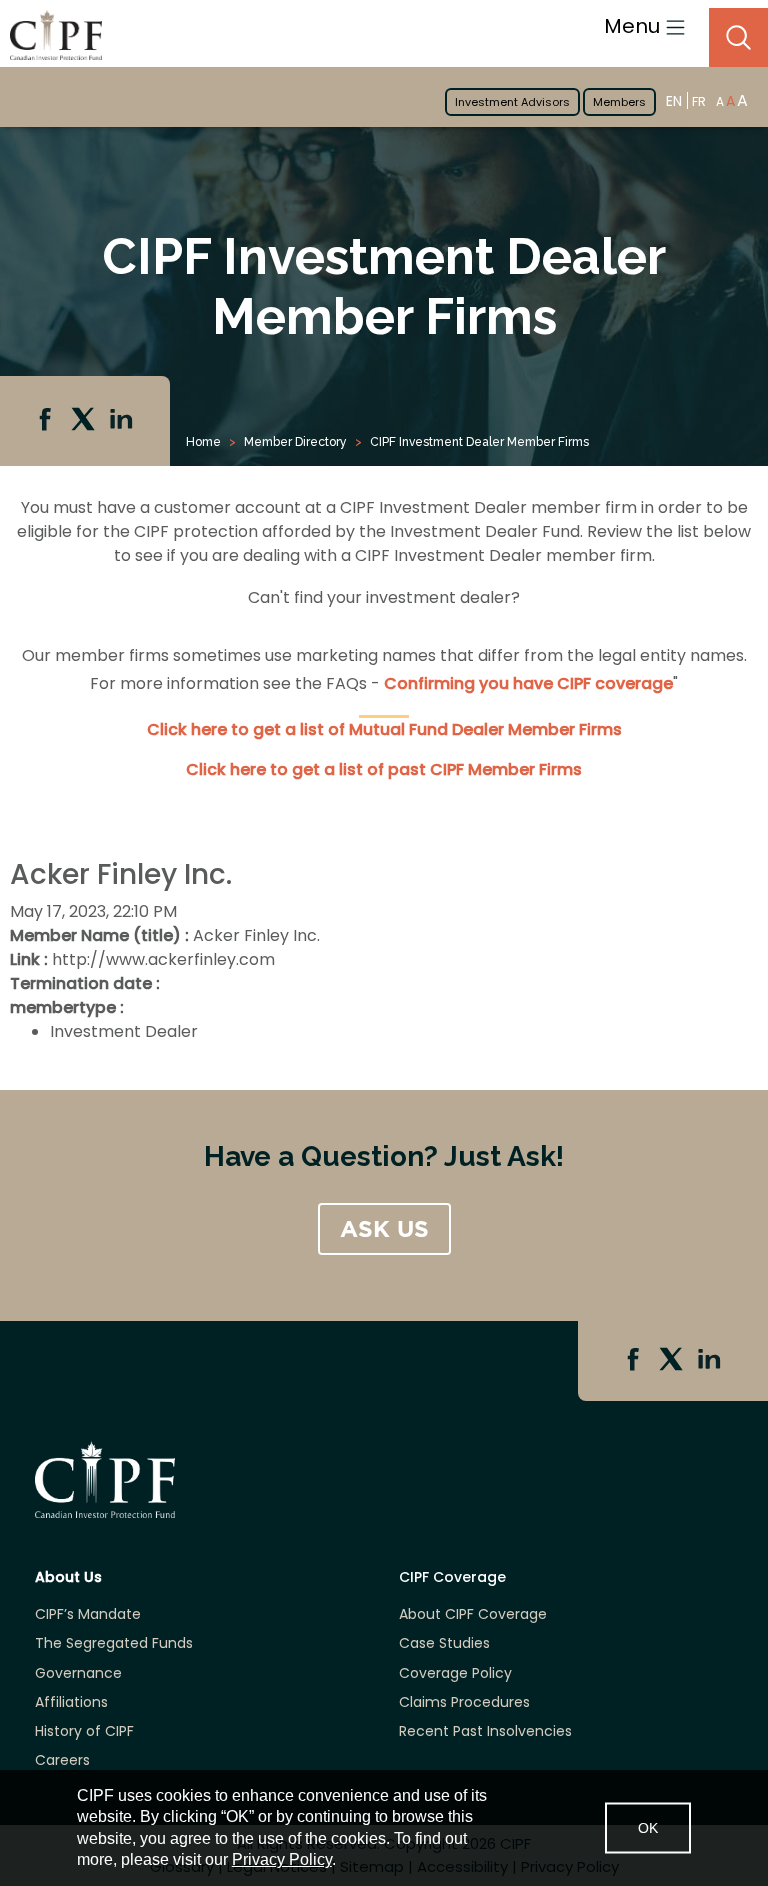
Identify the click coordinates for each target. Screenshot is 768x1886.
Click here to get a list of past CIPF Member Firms (384, 769)
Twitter (85, 421)
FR (699, 101)
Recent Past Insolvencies (485, 1731)
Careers (62, 1760)
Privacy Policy (282, 1859)
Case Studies (444, 1643)
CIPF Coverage (452, 1577)
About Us (68, 1577)
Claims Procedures (464, 1702)
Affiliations (71, 1702)
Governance (78, 1673)
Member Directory (295, 442)
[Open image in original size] (51, 34)
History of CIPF (84, 1731)
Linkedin (123, 421)
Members (619, 102)
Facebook (47, 421)
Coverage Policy (455, 1673)
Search (738, 37)
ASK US (384, 1229)
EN (674, 100)
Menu (634, 26)
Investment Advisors (512, 102)
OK (648, 1827)
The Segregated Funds (114, 1643)
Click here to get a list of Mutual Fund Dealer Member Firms (384, 729)
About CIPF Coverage (473, 1614)
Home (203, 442)
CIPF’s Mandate (88, 1614)
